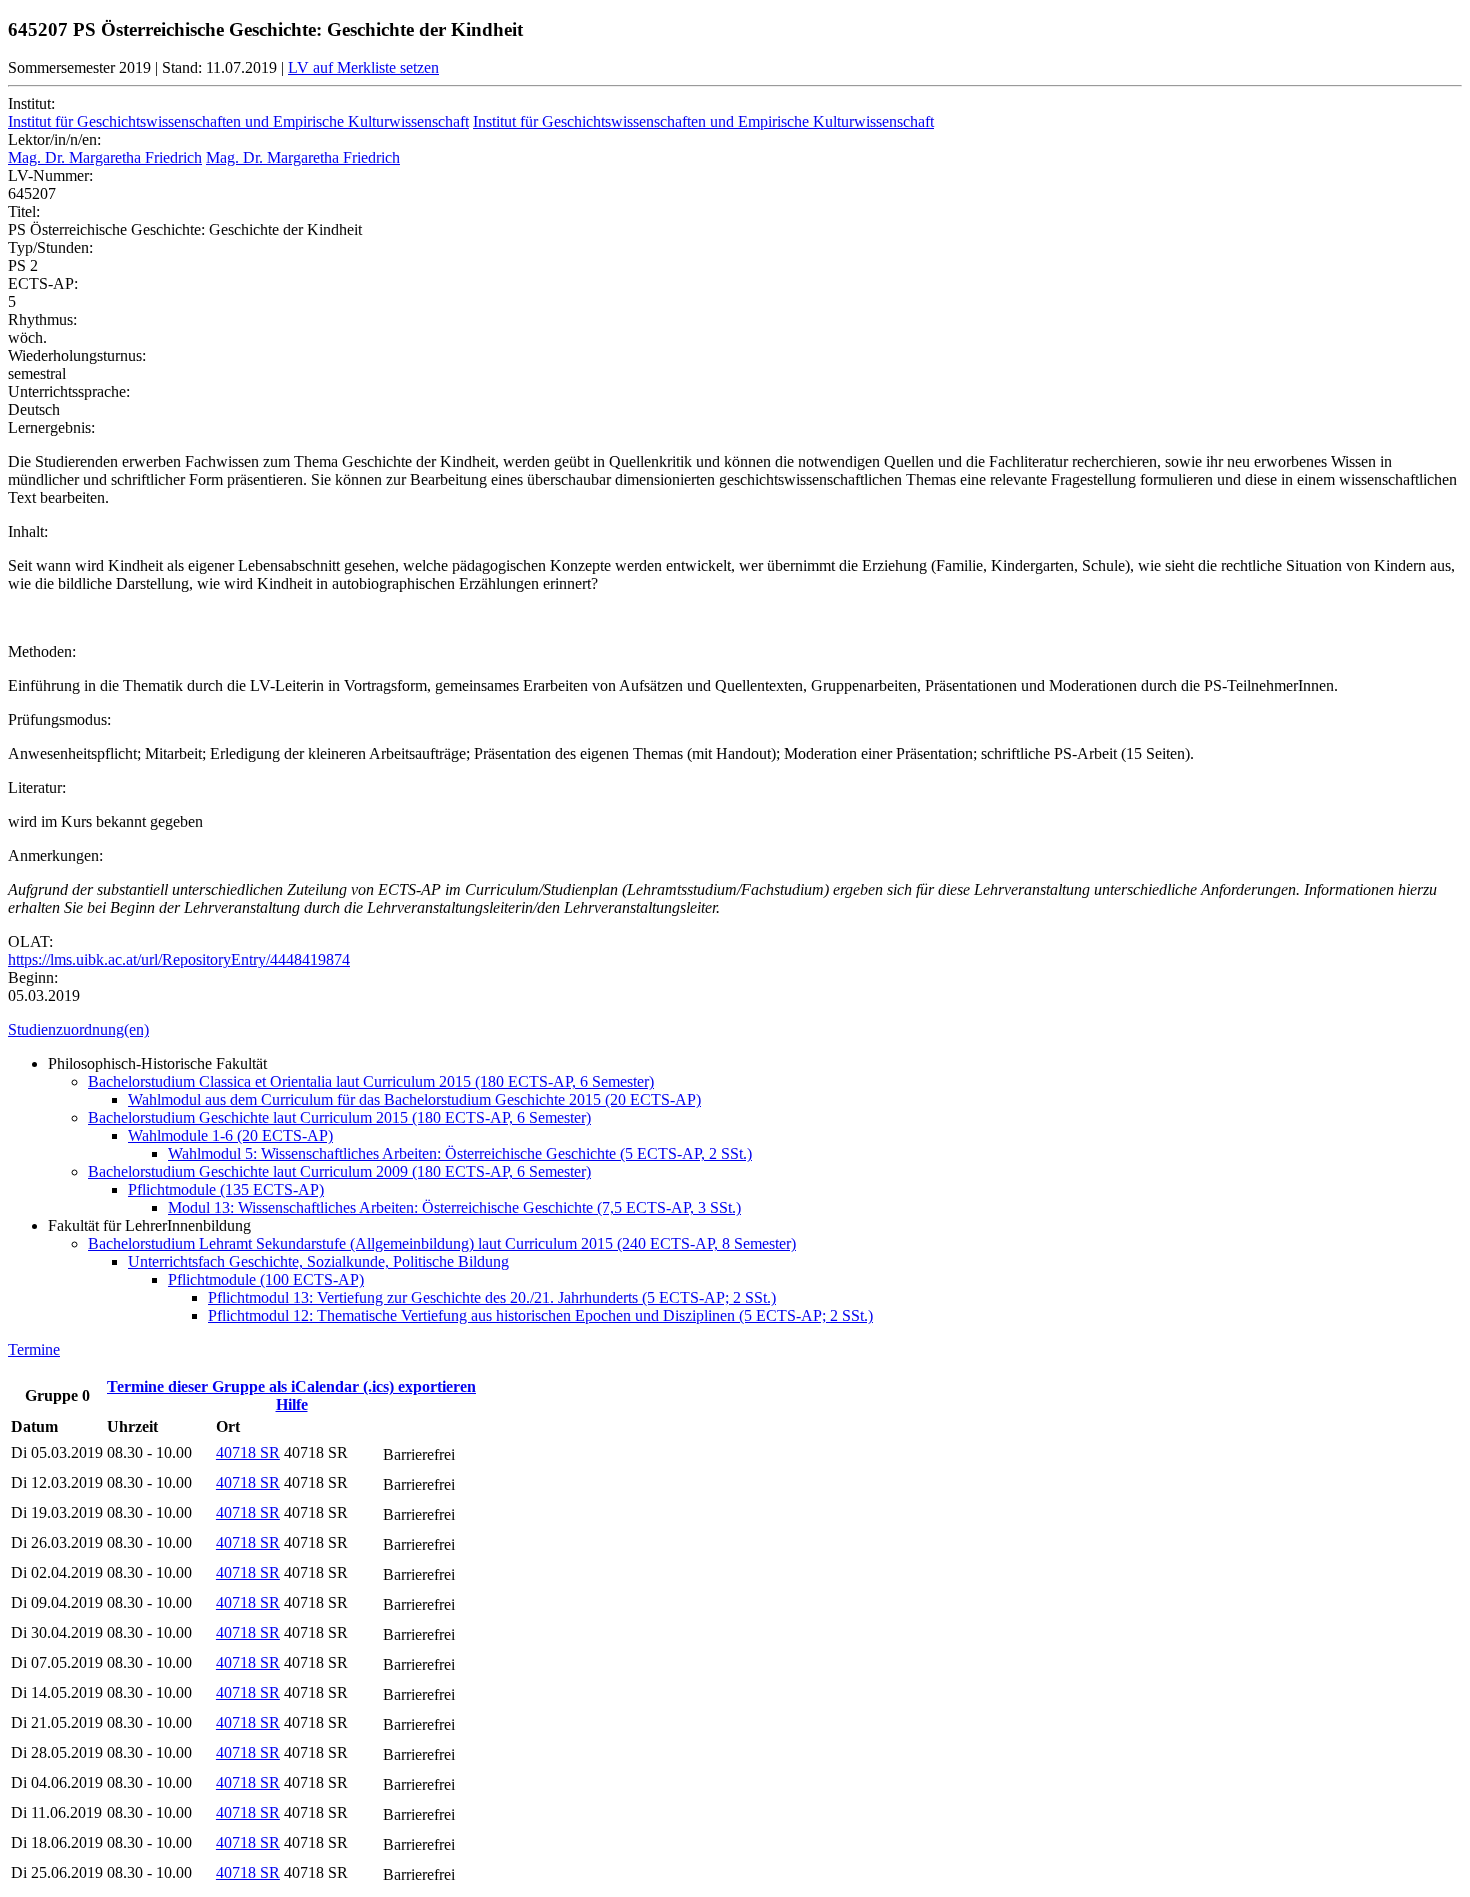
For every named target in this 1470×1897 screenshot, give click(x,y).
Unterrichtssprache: (69, 391)
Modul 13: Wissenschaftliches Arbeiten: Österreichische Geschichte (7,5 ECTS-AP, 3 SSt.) (454, 1207)
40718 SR (248, 1452)
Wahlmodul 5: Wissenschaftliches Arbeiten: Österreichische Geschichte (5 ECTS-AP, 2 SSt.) (460, 1153)
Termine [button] (34, 1349)
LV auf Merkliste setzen (363, 67)
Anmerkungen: (55, 855)
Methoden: (42, 651)
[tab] (735, 1030)
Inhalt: (28, 531)
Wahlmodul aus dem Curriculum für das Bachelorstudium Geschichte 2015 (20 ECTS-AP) (414, 1099)
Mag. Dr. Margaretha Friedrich (105, 157)
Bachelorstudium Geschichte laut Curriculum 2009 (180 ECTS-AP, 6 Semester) (339, 1171)
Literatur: (37, 787)
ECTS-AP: (43, 283)
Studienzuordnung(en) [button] (78, 1029)
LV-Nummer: (50, 175)
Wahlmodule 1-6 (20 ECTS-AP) (230, 1135)
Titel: (24, 211)
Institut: (31, 103)
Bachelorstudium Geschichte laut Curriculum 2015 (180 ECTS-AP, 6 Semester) (339, 1117)
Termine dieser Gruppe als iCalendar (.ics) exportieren (291, 1386)
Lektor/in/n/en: (54, 139)
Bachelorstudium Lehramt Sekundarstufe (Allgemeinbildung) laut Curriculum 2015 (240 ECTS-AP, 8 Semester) (442, 1243)
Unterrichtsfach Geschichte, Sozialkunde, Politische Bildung (318, 1261)
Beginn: (33, 977)
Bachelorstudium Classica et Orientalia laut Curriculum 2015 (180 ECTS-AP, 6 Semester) (371, 1081)
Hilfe (292, 1404)
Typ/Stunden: (50, 247)
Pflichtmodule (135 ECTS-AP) (226, 1189)
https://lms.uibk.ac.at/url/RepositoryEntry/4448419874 (179, 959)
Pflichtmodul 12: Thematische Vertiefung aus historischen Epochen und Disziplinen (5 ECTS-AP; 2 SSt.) (540, 1315)
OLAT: (30, 941)
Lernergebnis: (51, 427)
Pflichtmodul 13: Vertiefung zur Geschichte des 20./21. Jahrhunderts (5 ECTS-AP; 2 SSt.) (492, 1297)
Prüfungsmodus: (59, 719)
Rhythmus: (42, 319)
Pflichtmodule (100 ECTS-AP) (266, 1279)
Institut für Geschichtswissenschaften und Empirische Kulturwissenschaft (238, 121)
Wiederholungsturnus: (77, 355)
